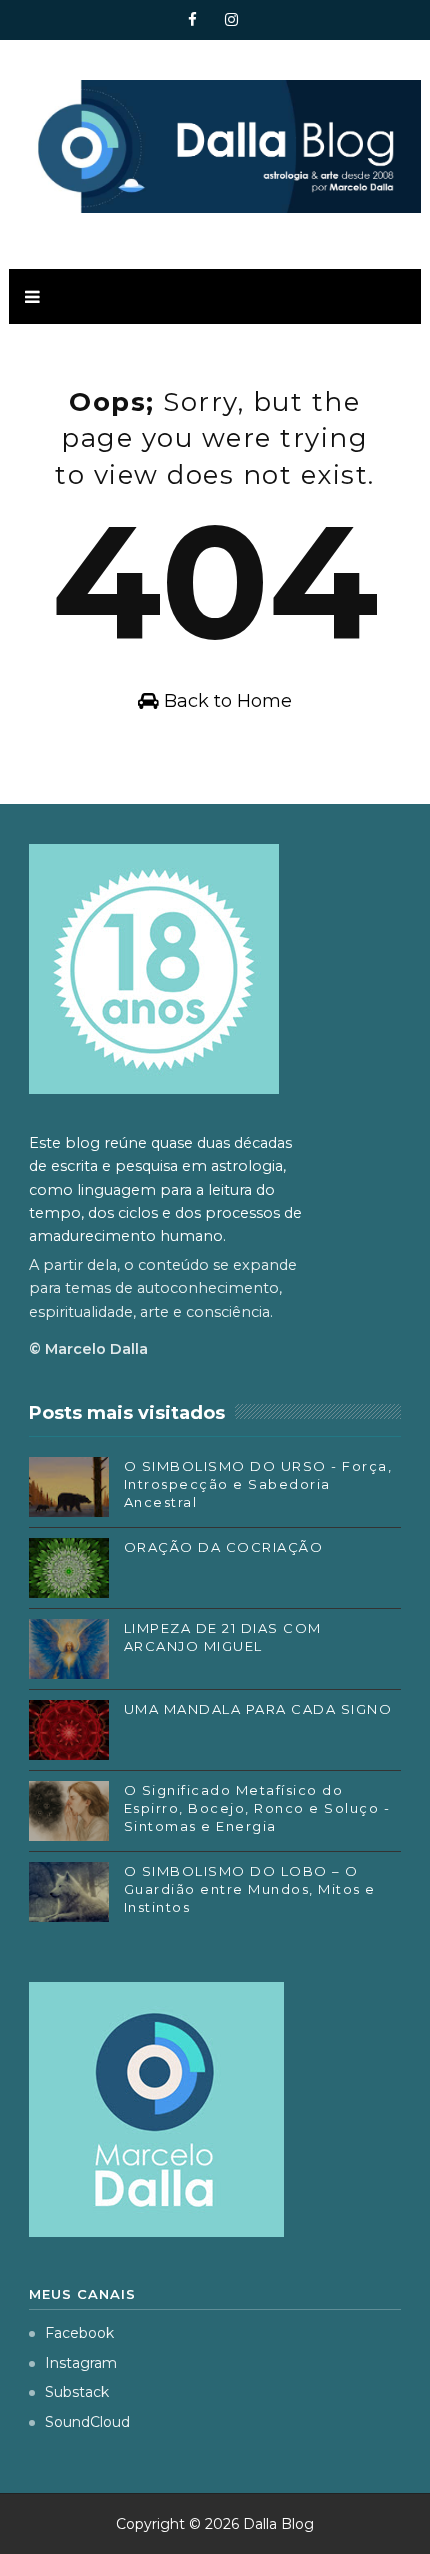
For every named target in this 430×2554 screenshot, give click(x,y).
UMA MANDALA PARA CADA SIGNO (258, 1709)
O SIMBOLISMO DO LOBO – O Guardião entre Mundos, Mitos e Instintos (250, 1889)
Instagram (81, 2363)
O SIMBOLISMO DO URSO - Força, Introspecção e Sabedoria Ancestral (258, 1484)
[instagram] (232, 20)
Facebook (79, 2333)
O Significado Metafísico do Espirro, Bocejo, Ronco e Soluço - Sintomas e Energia (257, 1808)
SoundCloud (87, 2422)
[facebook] (193, 20)
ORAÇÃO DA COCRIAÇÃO (224, 1547)
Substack (77, 2392)
